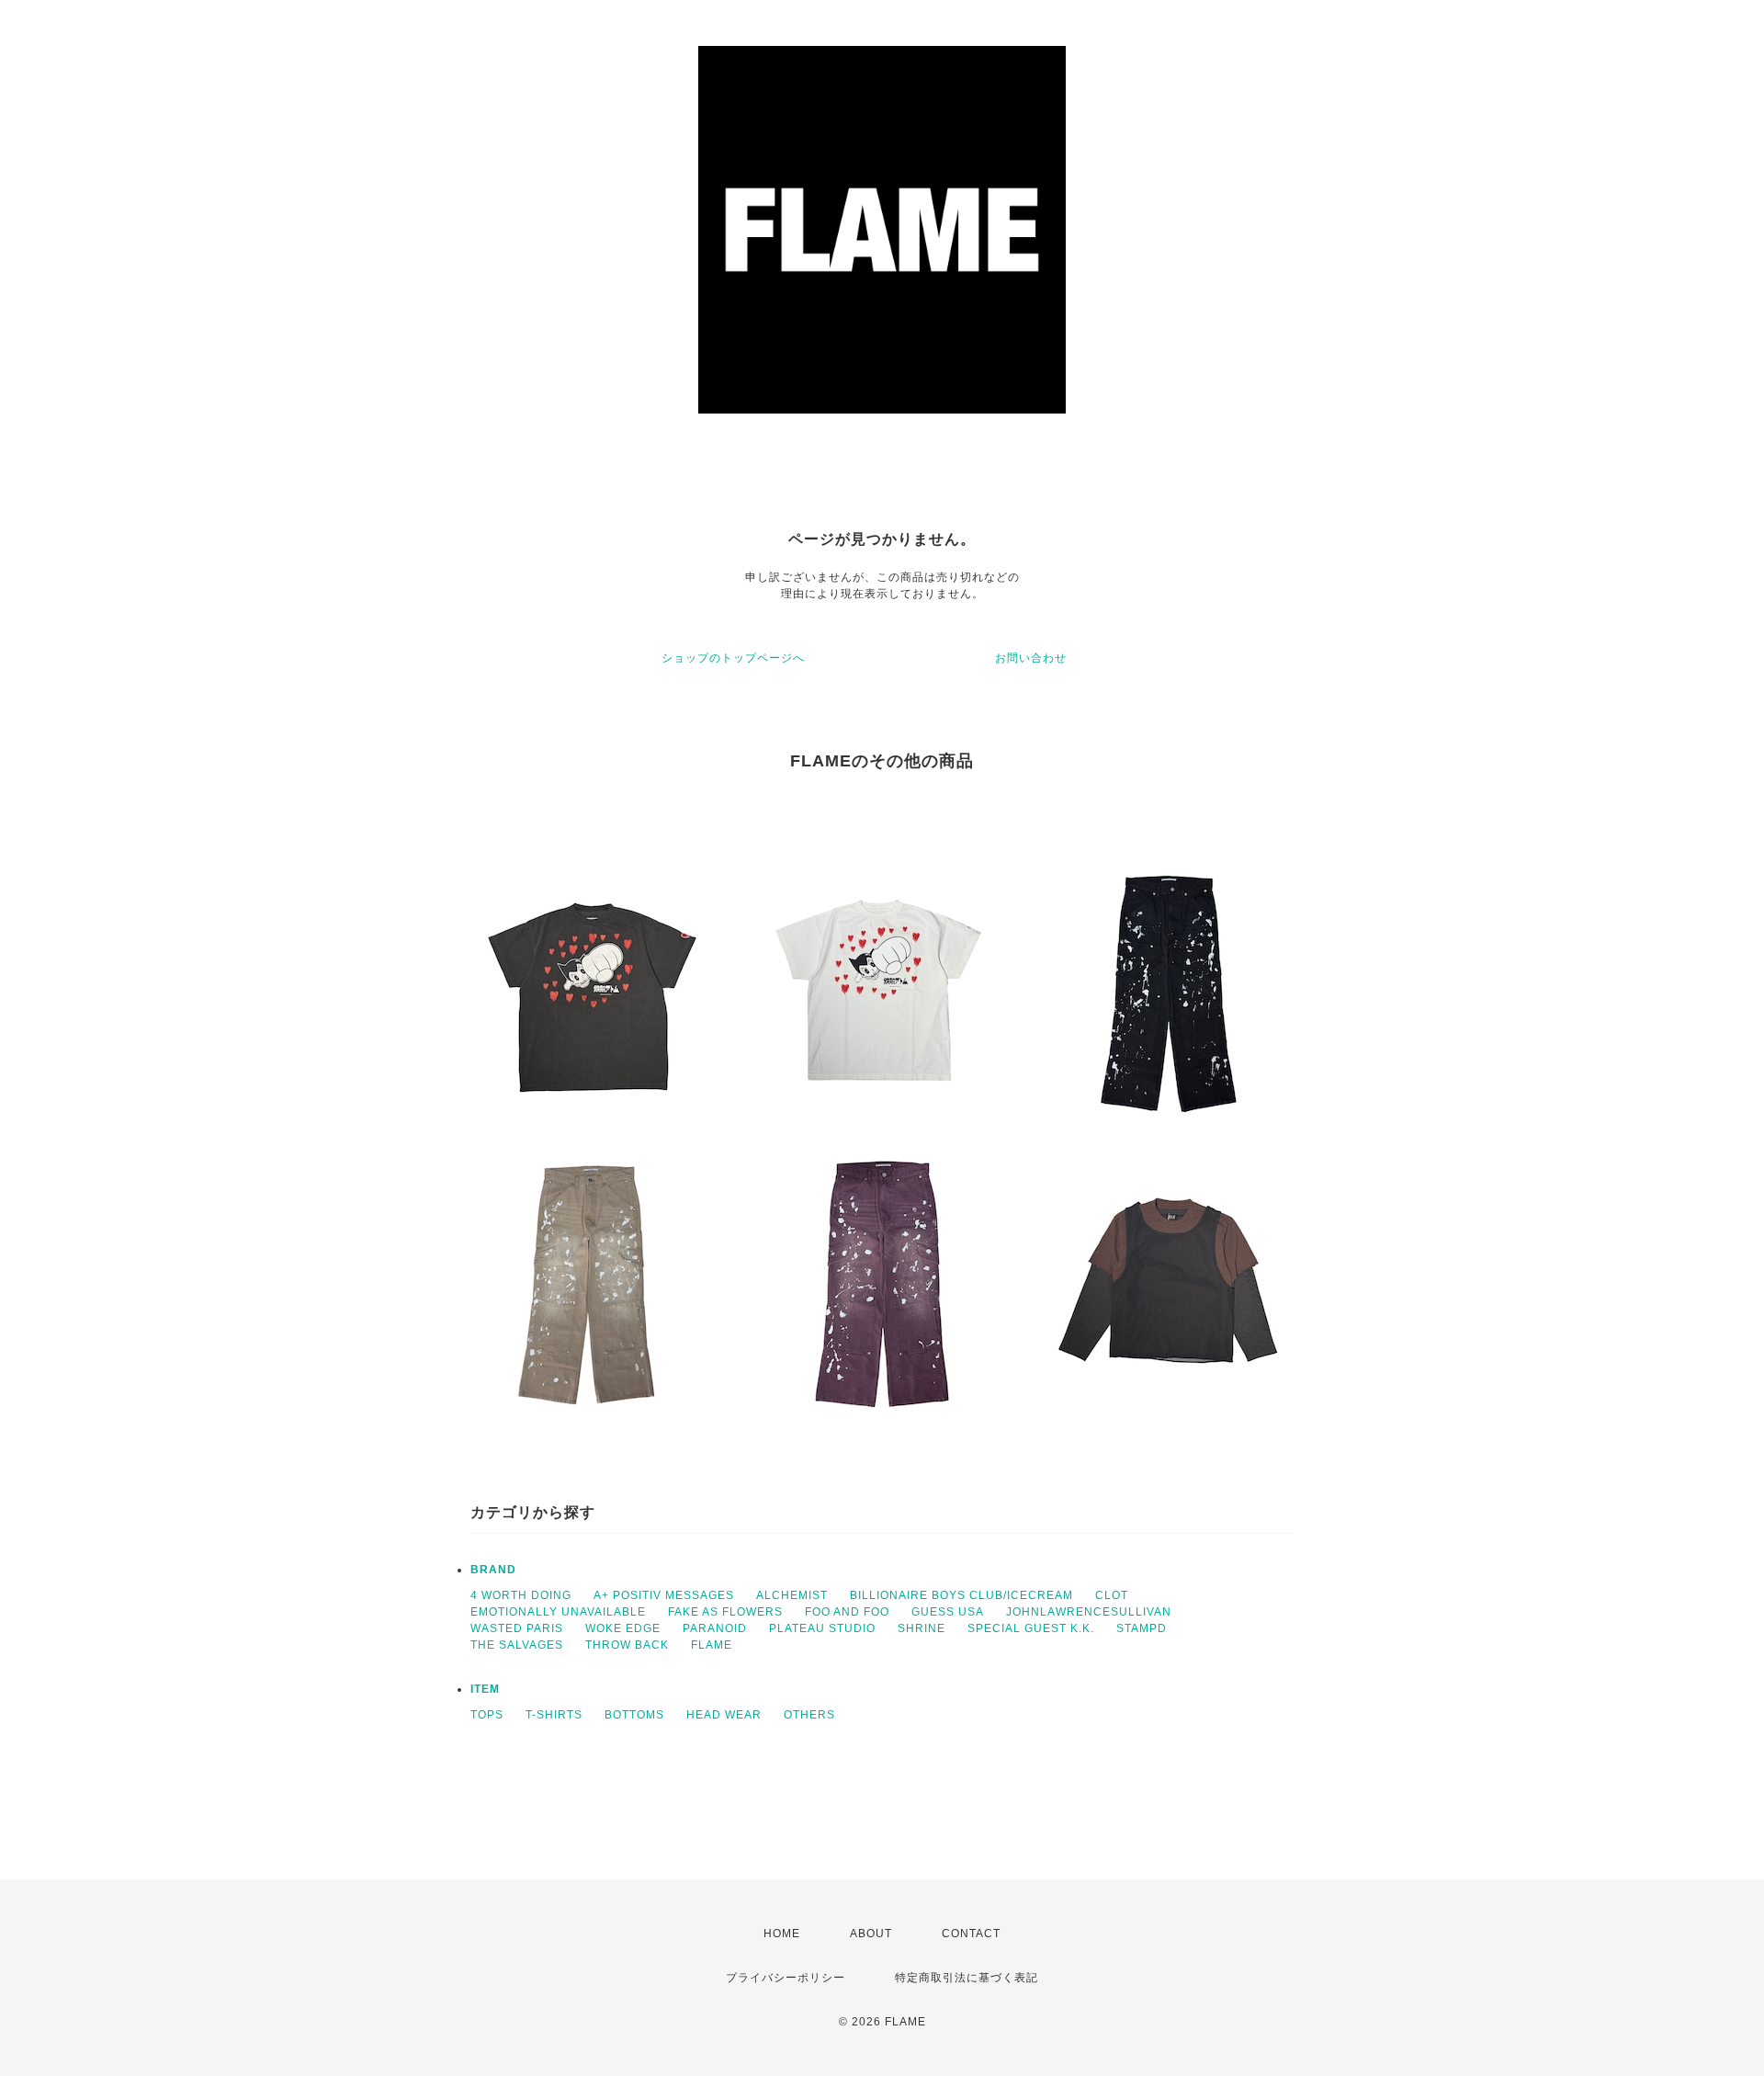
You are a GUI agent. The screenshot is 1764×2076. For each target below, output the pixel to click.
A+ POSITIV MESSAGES (664, 1595)
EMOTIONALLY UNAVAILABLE (558, 1612)
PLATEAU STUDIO (822, 1628)
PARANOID (715, 1628)
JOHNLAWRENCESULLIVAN (1089, 1612)
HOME (782, 1934)
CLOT (1112, 1595)
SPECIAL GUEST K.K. (1031, 1628)
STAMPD (1142, 1628)
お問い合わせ (1031, 658)
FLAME (712, 1645)
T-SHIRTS (554, 1715)
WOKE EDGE (623, 1628)
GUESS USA (948, 1612)
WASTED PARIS (517, 1628)
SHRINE (922, 1628)
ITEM (485, 1689)
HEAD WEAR (724, 1715)
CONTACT (971, 1934)
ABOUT (871, 1934)
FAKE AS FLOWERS (725, 1612)
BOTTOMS (634, 1715)
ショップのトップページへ (733, 658)
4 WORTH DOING (521, 1595)
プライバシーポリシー (786, 1978)
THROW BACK (627, 1645)
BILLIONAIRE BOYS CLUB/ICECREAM (961, 1595)
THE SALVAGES (517, 1645)
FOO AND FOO (847, 1612)
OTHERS (809, 1715)
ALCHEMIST (792, 1595)
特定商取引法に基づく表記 (967, 1978)
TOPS (487, 1715)
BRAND (493, 1570)
